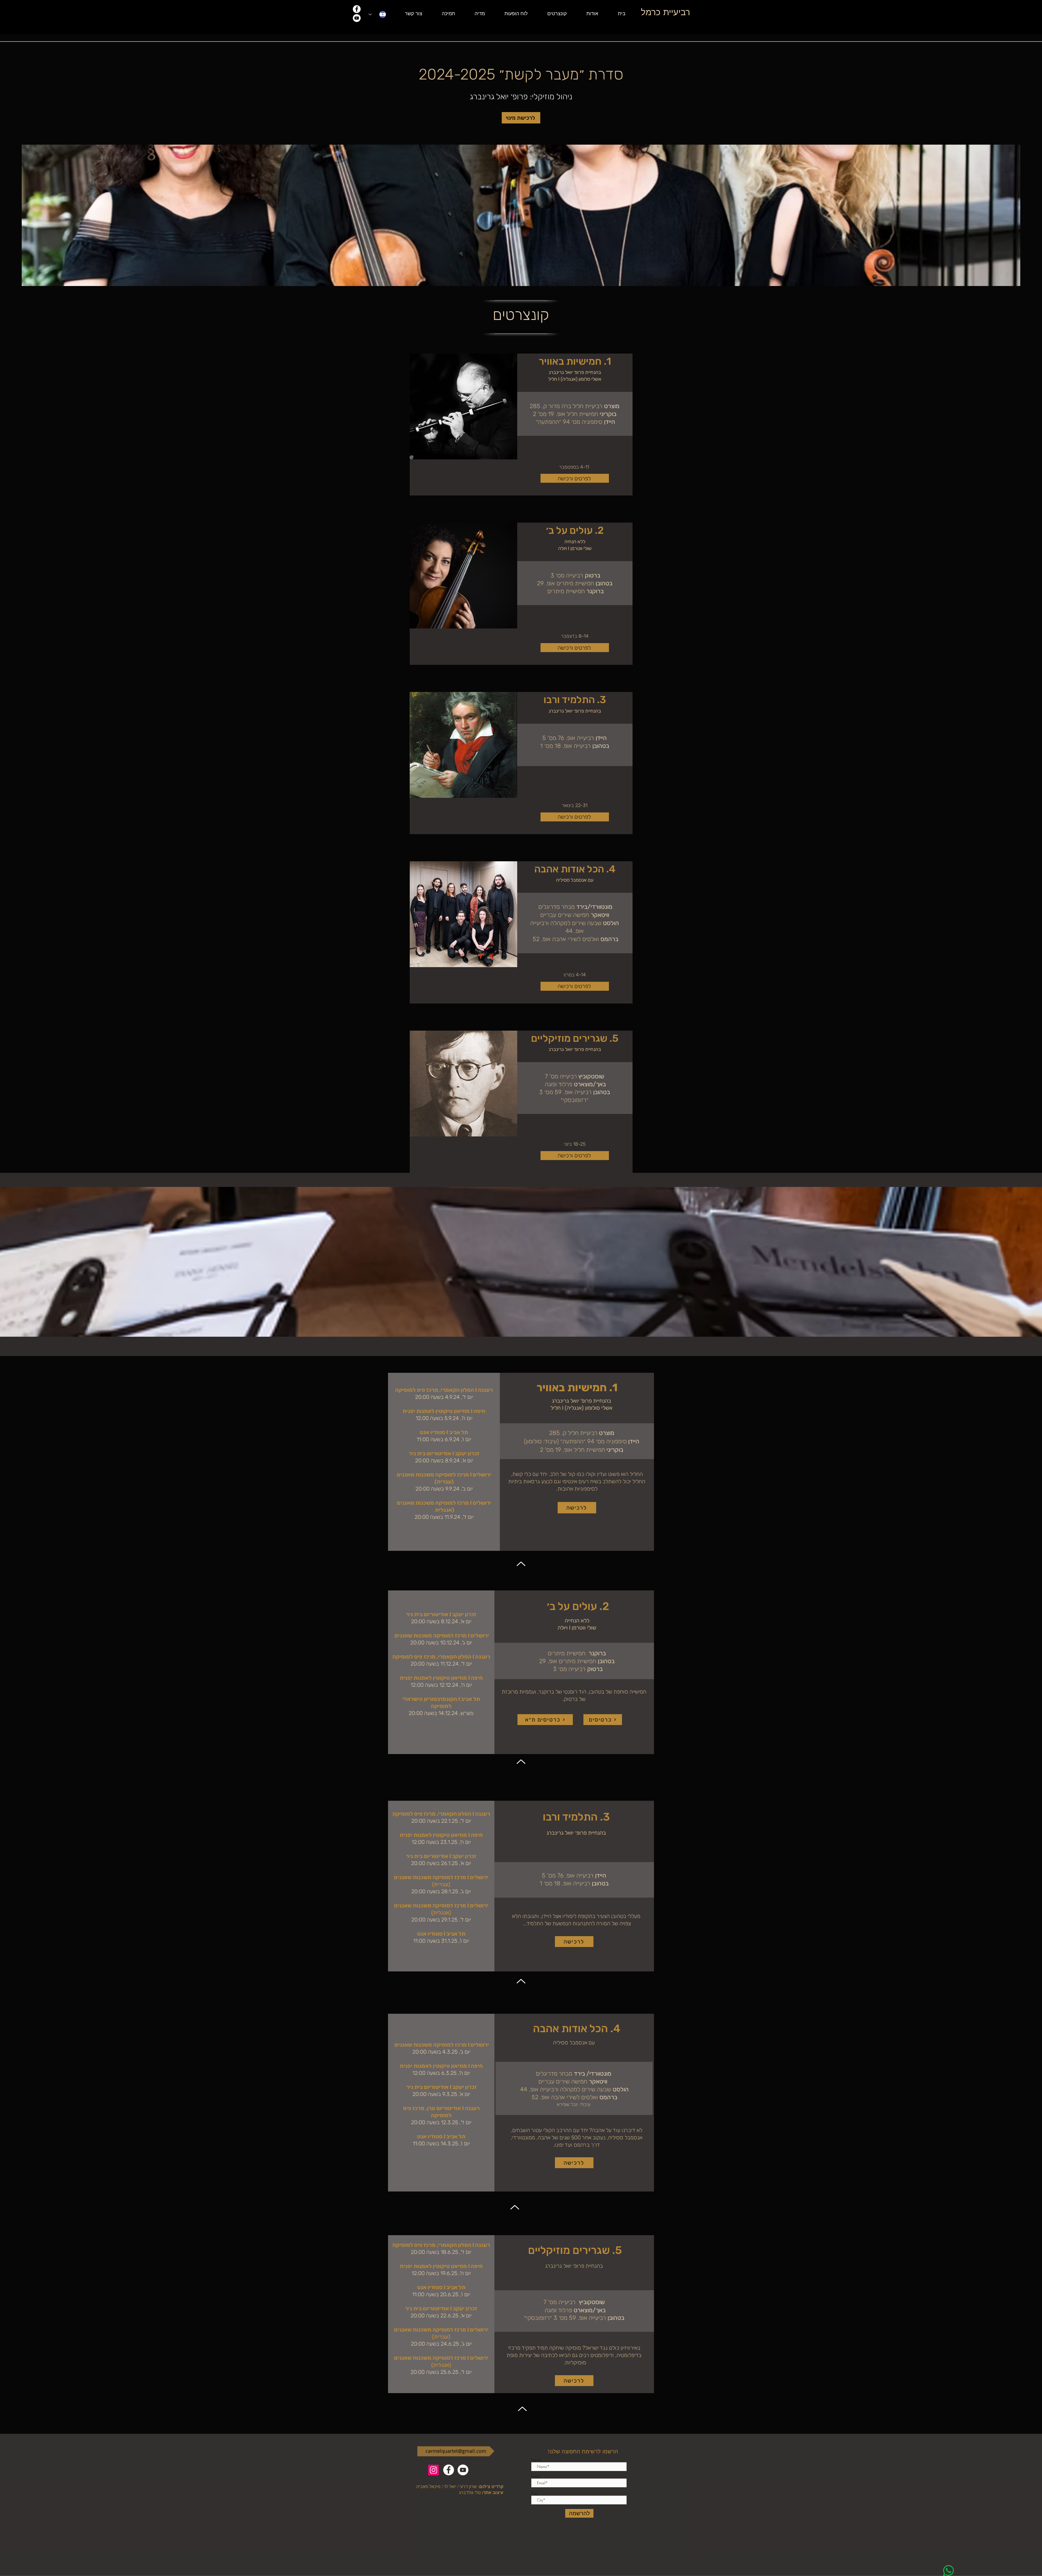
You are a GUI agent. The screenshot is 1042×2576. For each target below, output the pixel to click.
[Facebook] (357, 9)
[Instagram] (433, 2470)
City (534, 2493)
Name (536, 2460)
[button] (585, 14)
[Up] (521, 1563)
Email (536, 2476)
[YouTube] (357, 18)
